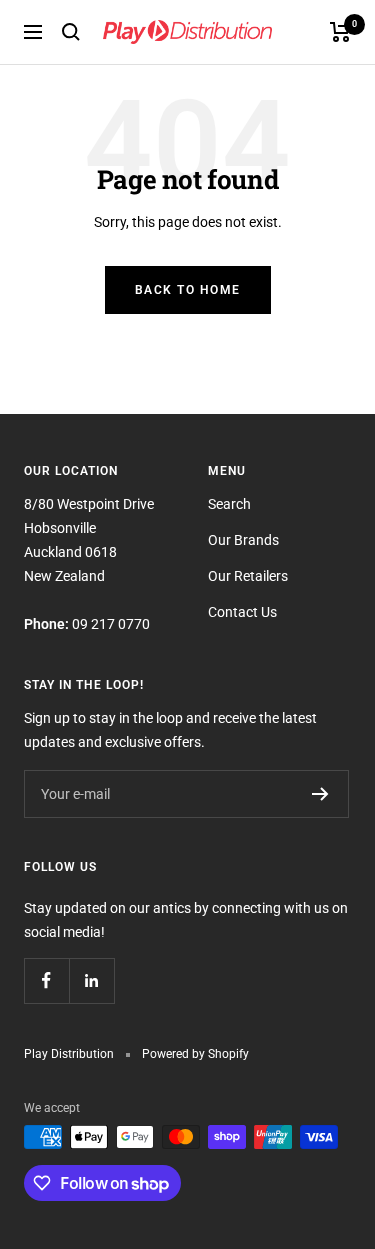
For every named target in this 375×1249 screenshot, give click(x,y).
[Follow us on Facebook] (46, 980)
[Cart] (340, 32)
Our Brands (243, 540)
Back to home (188, 290)
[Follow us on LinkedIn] (91, 980)
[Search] (71, 32)
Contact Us (242, 612)
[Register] (320, 794)
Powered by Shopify (195, 1054)
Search (229, 504)
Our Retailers (248, 576)
